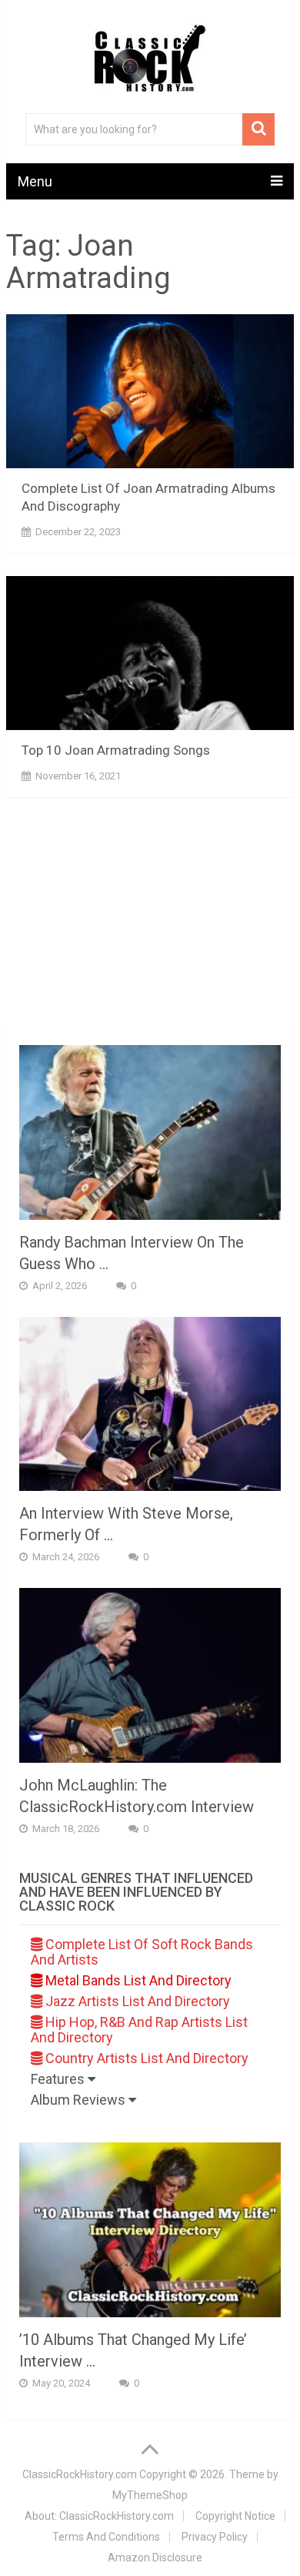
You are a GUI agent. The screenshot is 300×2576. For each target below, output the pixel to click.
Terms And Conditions (106, 2537)
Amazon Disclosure (155, 2558)
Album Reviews (80, 2100)
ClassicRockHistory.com (80, 2474)
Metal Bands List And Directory (137, 1980)
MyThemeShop (150, 2495)
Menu (35, 181)
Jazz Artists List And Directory (136, 2001)
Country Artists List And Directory (145, 2058)
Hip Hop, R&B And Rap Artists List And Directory (139, 2030)
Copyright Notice (235, 2516)
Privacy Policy (215, 2537)
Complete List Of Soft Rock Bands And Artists (142, 1952)
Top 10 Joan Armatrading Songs (116, 750)
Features (59, 2079)
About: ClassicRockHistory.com (99, 2516)
